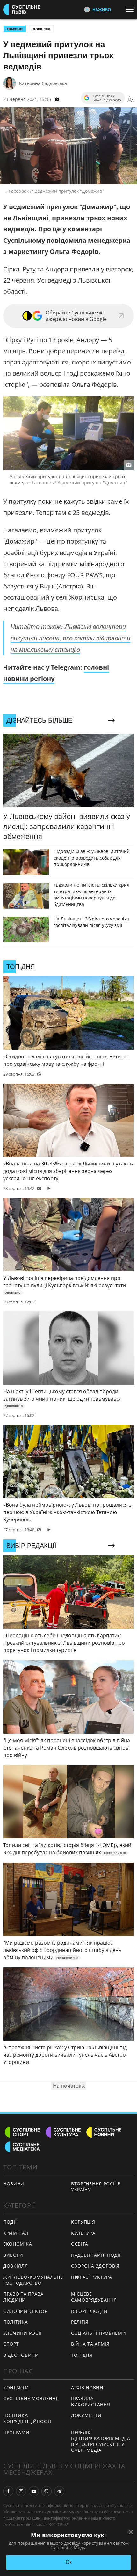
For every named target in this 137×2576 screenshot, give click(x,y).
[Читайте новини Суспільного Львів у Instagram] (21, 2491)
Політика (16, 2322)
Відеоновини (21, 2355)
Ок (69, 2562)
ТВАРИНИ (15, 29)
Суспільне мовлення (31, 2398)
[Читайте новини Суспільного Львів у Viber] (47, 2491)
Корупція (83, 2222)
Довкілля (41, 29)
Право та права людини (23, 2297)
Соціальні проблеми (99, 2333)
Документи (86, 2415)
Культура (83, 2233)
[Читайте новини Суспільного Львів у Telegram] (59, 2491)
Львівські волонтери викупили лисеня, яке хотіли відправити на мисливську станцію (70, 638)
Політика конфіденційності (27, 2418)
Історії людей (89, 2311)
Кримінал (16, 2233)
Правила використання (90, 2401)
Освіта (80, 2244)
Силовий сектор (25, 2311)
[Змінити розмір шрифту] (131, 99)
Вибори (13, 2255)
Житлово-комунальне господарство (33, 2280)
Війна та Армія (90, 2344)
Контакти (16, 2388)
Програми (16, 2432)
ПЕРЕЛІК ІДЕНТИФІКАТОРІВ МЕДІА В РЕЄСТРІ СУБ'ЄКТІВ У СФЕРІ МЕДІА (101, 2441)
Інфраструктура (92, 2277)
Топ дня (82, 2355)
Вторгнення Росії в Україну (96, 2187)
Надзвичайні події (96, 2255)
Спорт (11, 2344)
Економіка (18, 2244)
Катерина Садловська (43, 83)
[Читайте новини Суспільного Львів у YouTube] (34, 2491)
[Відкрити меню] (131, 9)
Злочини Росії (22, 2333)
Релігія (80, 2322)
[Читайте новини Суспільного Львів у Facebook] (8, 2491)
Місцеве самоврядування (94, 2297)
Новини (14, 2184)
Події (10, 2222)
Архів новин (87, 2388)
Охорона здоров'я (95, 2266)
